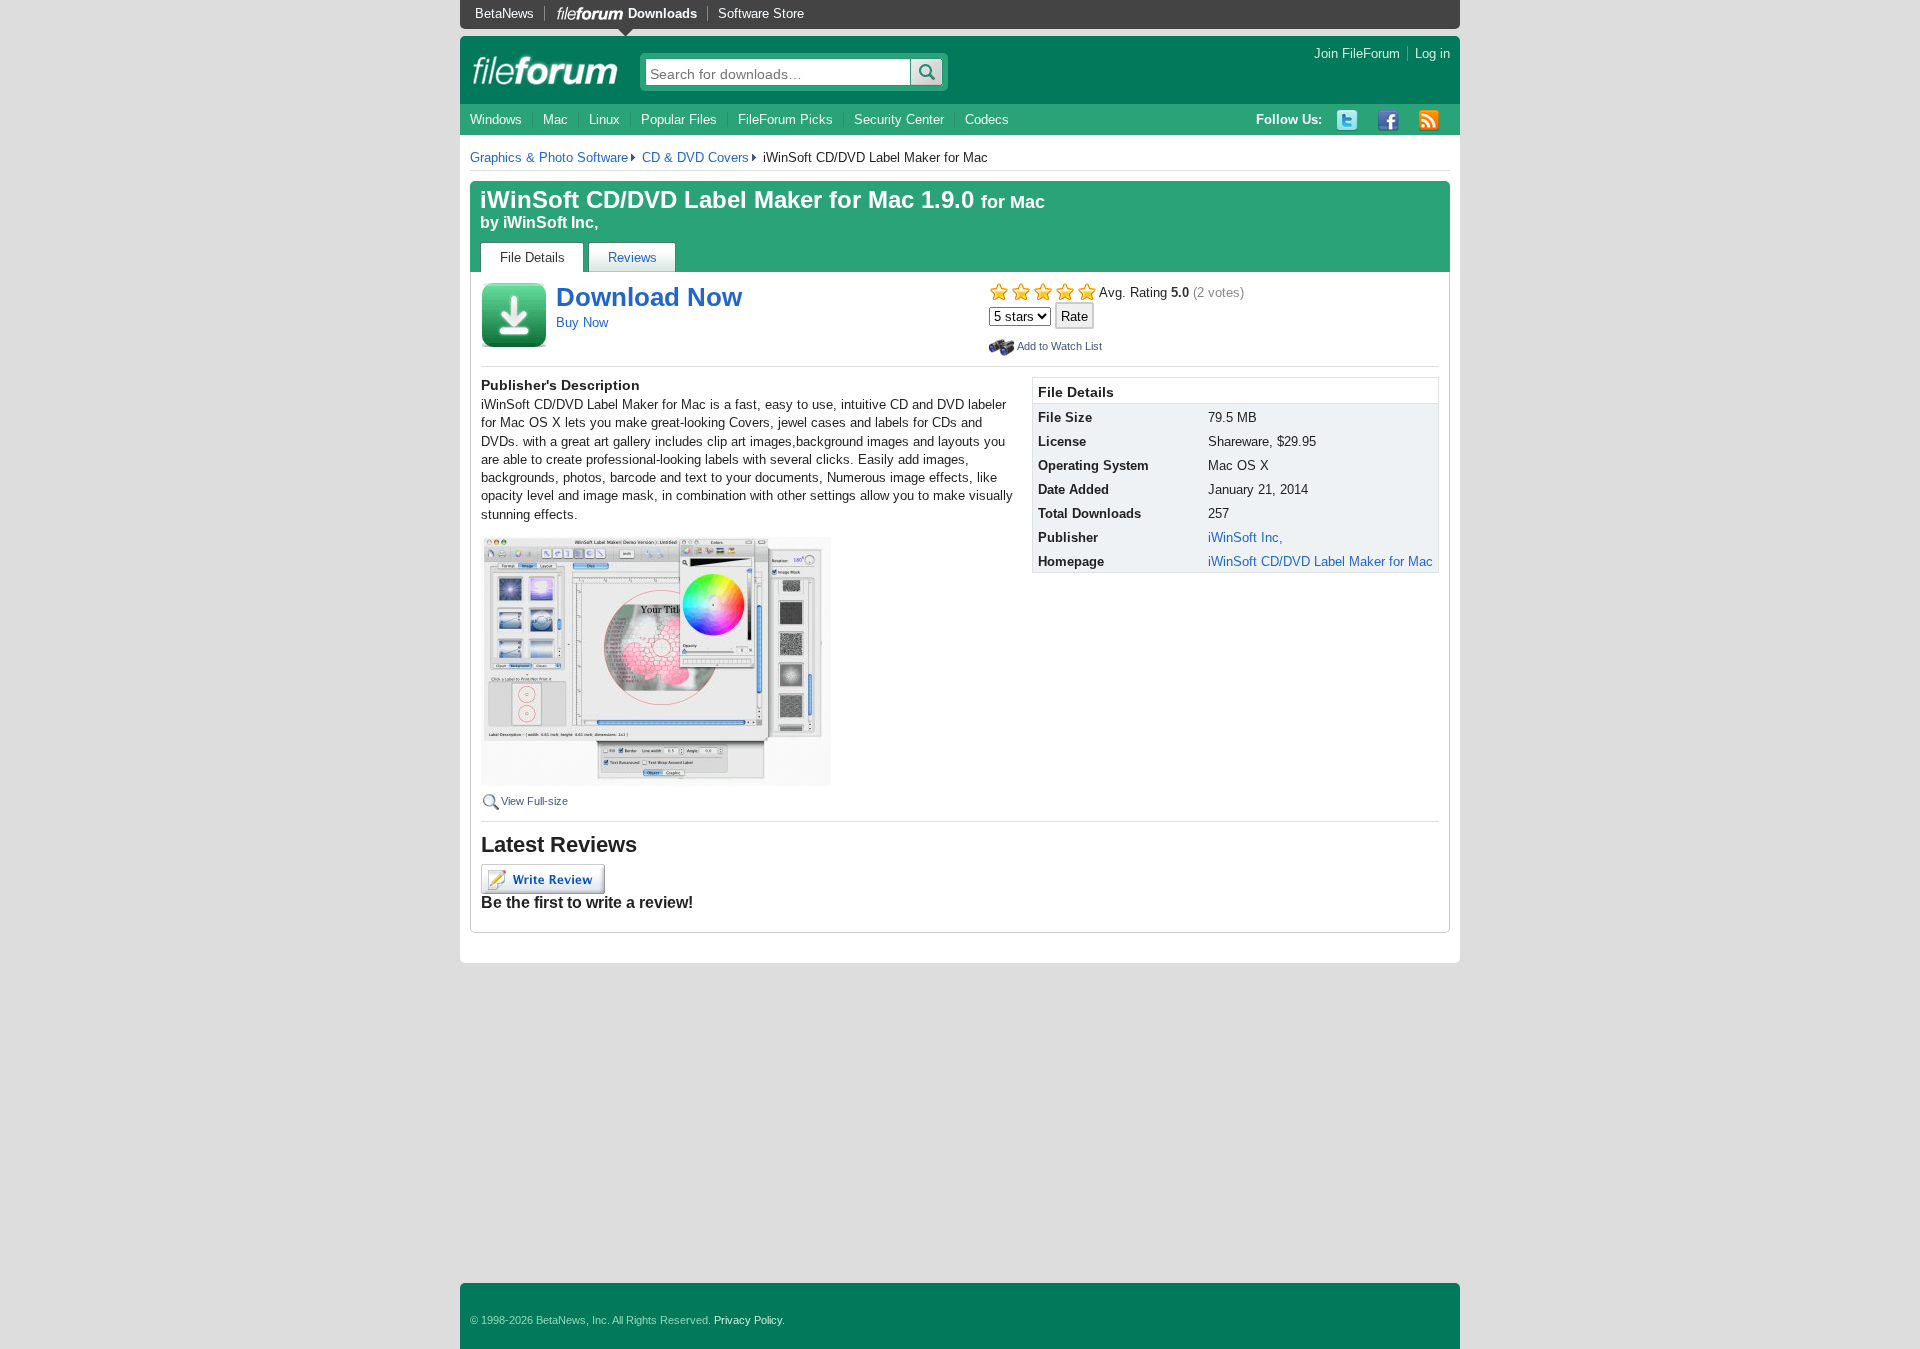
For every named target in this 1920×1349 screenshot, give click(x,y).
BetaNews (504, 13)
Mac (555, 119)
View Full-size (534, 801)
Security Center (899, 119)
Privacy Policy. (749, 1320)
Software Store (761, 13)
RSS (1429, 120)
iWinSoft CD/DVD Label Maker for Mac (1320, 561)
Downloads (662, 13)
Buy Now (582, 322)
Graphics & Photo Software (549, 157)
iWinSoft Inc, (550, 222)
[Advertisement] (960, 1123)
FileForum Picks (785, 119)
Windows (496, 119)
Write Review (543, 879)
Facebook (1388, 120)
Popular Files (679, 119)
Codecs (987, 119)
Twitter (1347, 120)
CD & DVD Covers (695, 157)
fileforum (545, 70)
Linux (604, 119)
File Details (532, 257)
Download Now (649, 297)
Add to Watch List (1059, 346)
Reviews (632, 257)
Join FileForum (1357, 53)
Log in (1432, 53)
